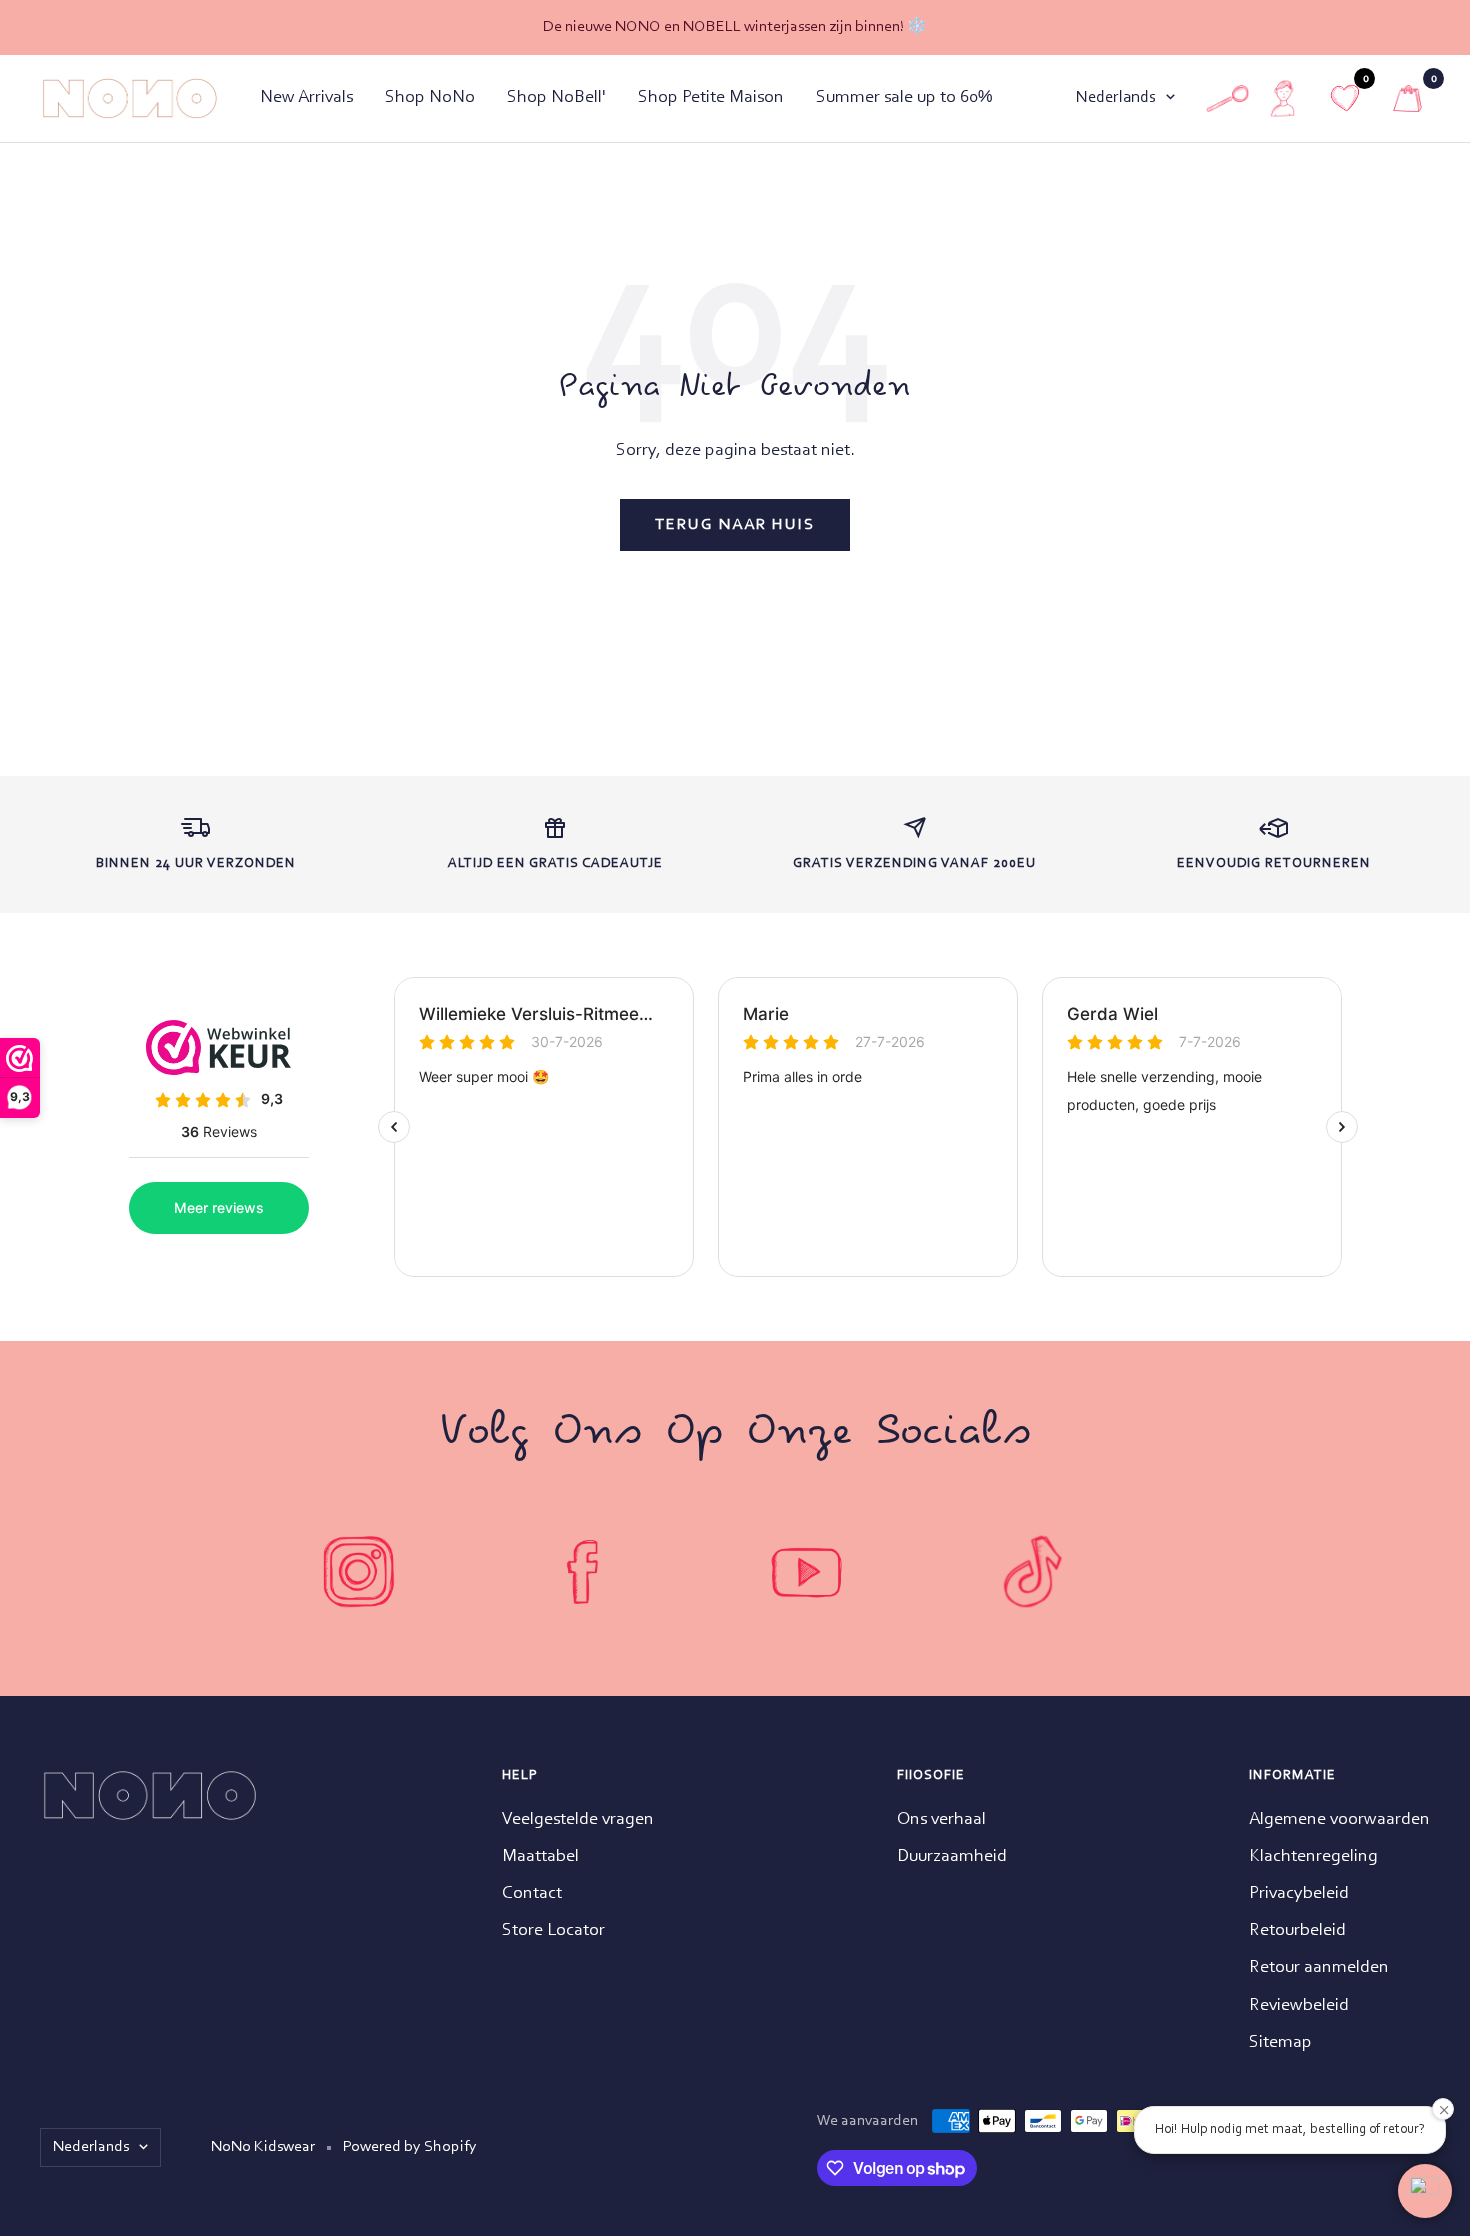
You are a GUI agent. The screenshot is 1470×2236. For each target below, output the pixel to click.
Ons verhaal (941, 1820)
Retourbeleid (1297, 1931)
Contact (532, 1894)
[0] (1407, 98)
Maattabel (540, 1857)
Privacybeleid (1299, 1894)
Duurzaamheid (952, 1857)
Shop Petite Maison (711, 98)
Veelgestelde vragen (578, 1820)
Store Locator (553, 1931)
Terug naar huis (735, 525)
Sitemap (1280, 2043)
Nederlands (1116, 97)
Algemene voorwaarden (1339, 1820)
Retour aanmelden (1319, 1968)
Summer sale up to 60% (904, 98)
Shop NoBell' (556, 98)
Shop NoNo (430, 98)
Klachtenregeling (1313, 1857)
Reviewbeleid (1299, 2006)
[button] (1425, 2191)
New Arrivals (306, 98)
